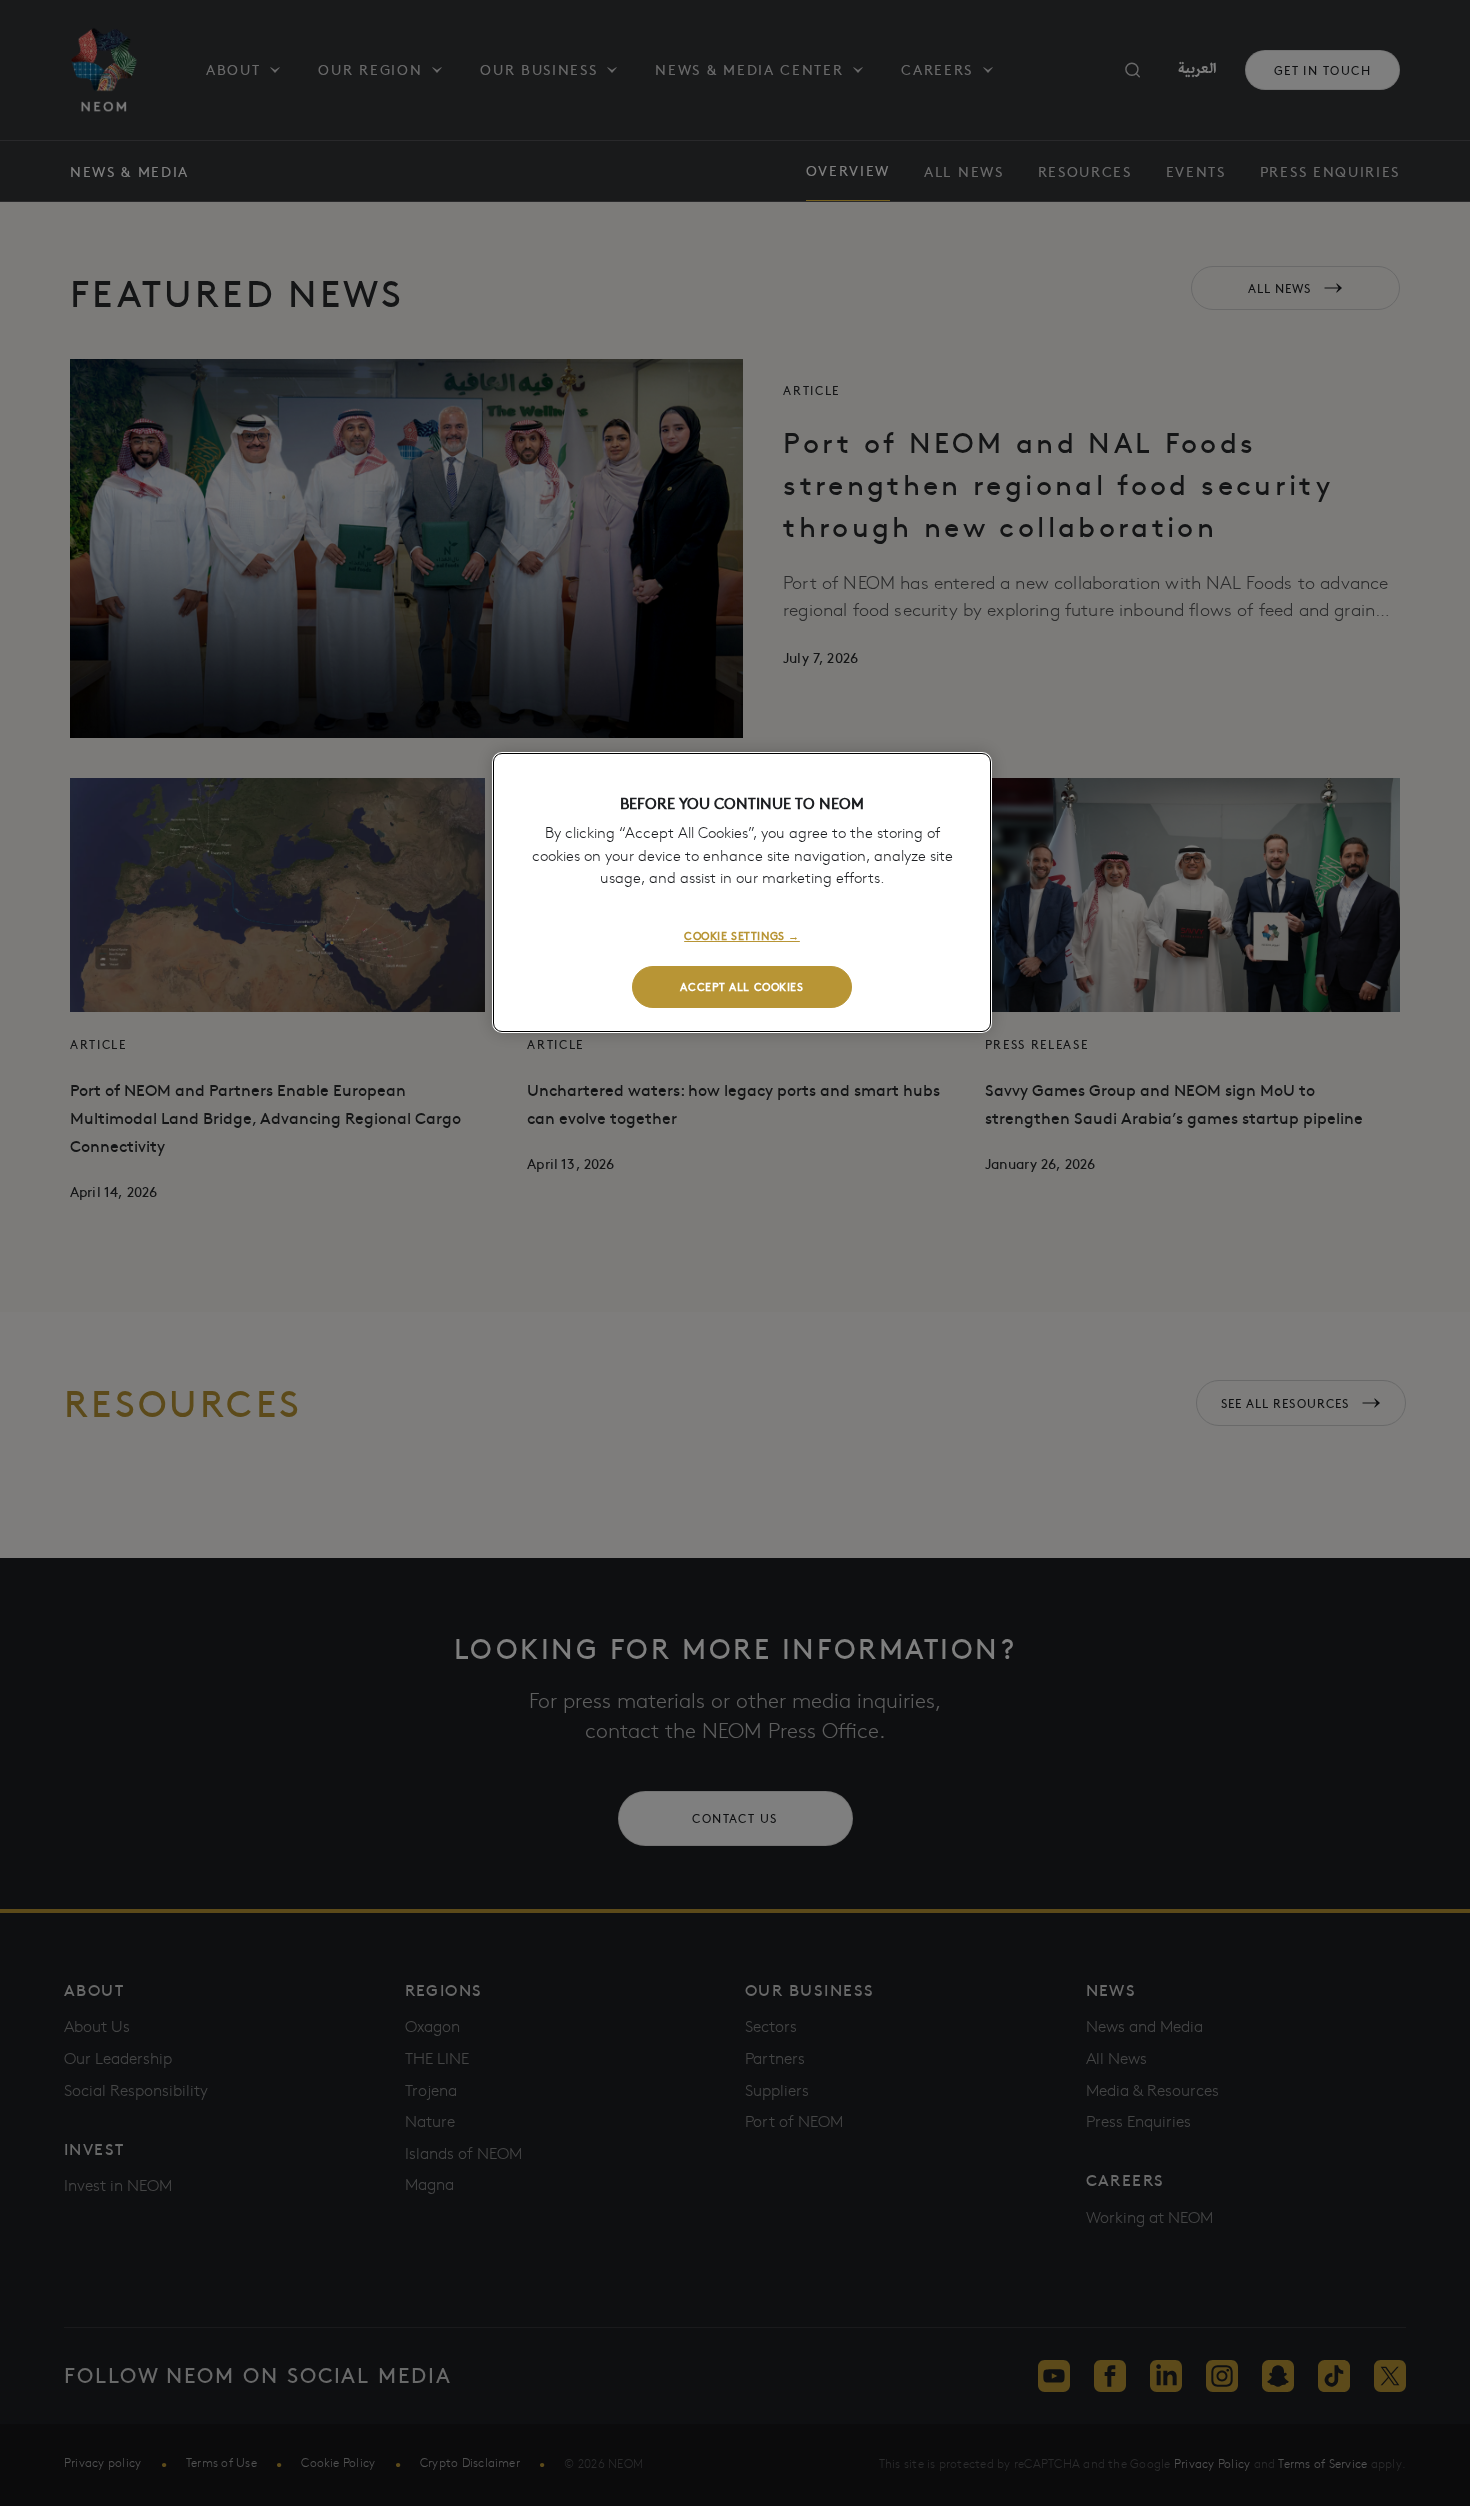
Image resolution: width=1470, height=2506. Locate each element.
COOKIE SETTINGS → (742, 935)
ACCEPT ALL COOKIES (741, 986)
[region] (742, 892)
